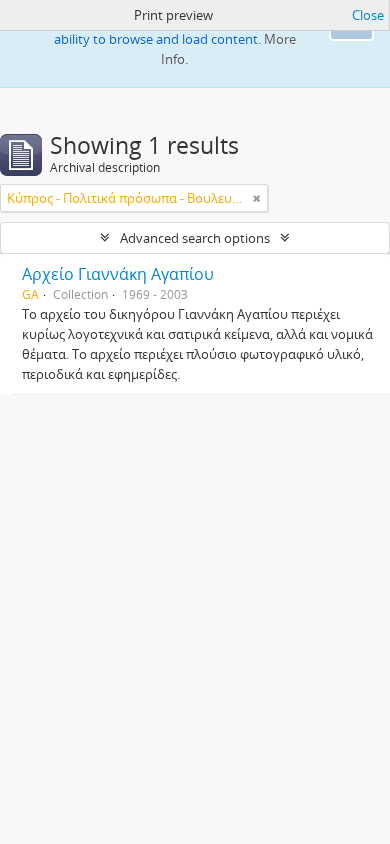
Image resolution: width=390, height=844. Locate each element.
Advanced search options (195, 238)
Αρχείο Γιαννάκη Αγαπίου (118, 274)
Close (368, 15)
